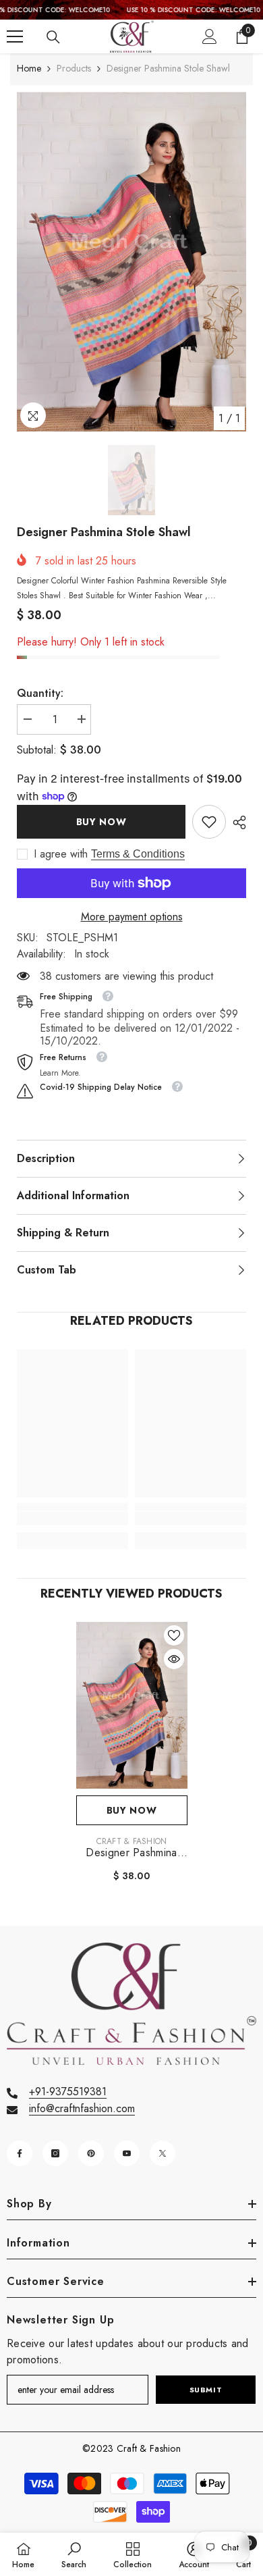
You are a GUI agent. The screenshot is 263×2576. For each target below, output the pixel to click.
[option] (131, 262)
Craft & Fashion (132, 1841)
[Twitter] (163, 2153)
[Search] (53, 37)
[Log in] (210, 36)
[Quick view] (174, 1659)
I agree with (61, 854)
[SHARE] (236, 822)
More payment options (132, 917)
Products (74, 68)
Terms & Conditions (138, 854)
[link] (209, 822)
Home (29, 68)
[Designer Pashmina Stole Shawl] (132, 1706)
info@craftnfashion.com (82, 2108)
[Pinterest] (91, 2153)
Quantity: (40, 693)
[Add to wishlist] (174, 1635)
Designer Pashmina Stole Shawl (131, 1853)
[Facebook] (20, 2153)
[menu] (15, 36)
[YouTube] (127, 2153)
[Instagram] (55, 2153)
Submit (206, 2390)
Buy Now (101, 822)
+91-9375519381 (68, 2092)
